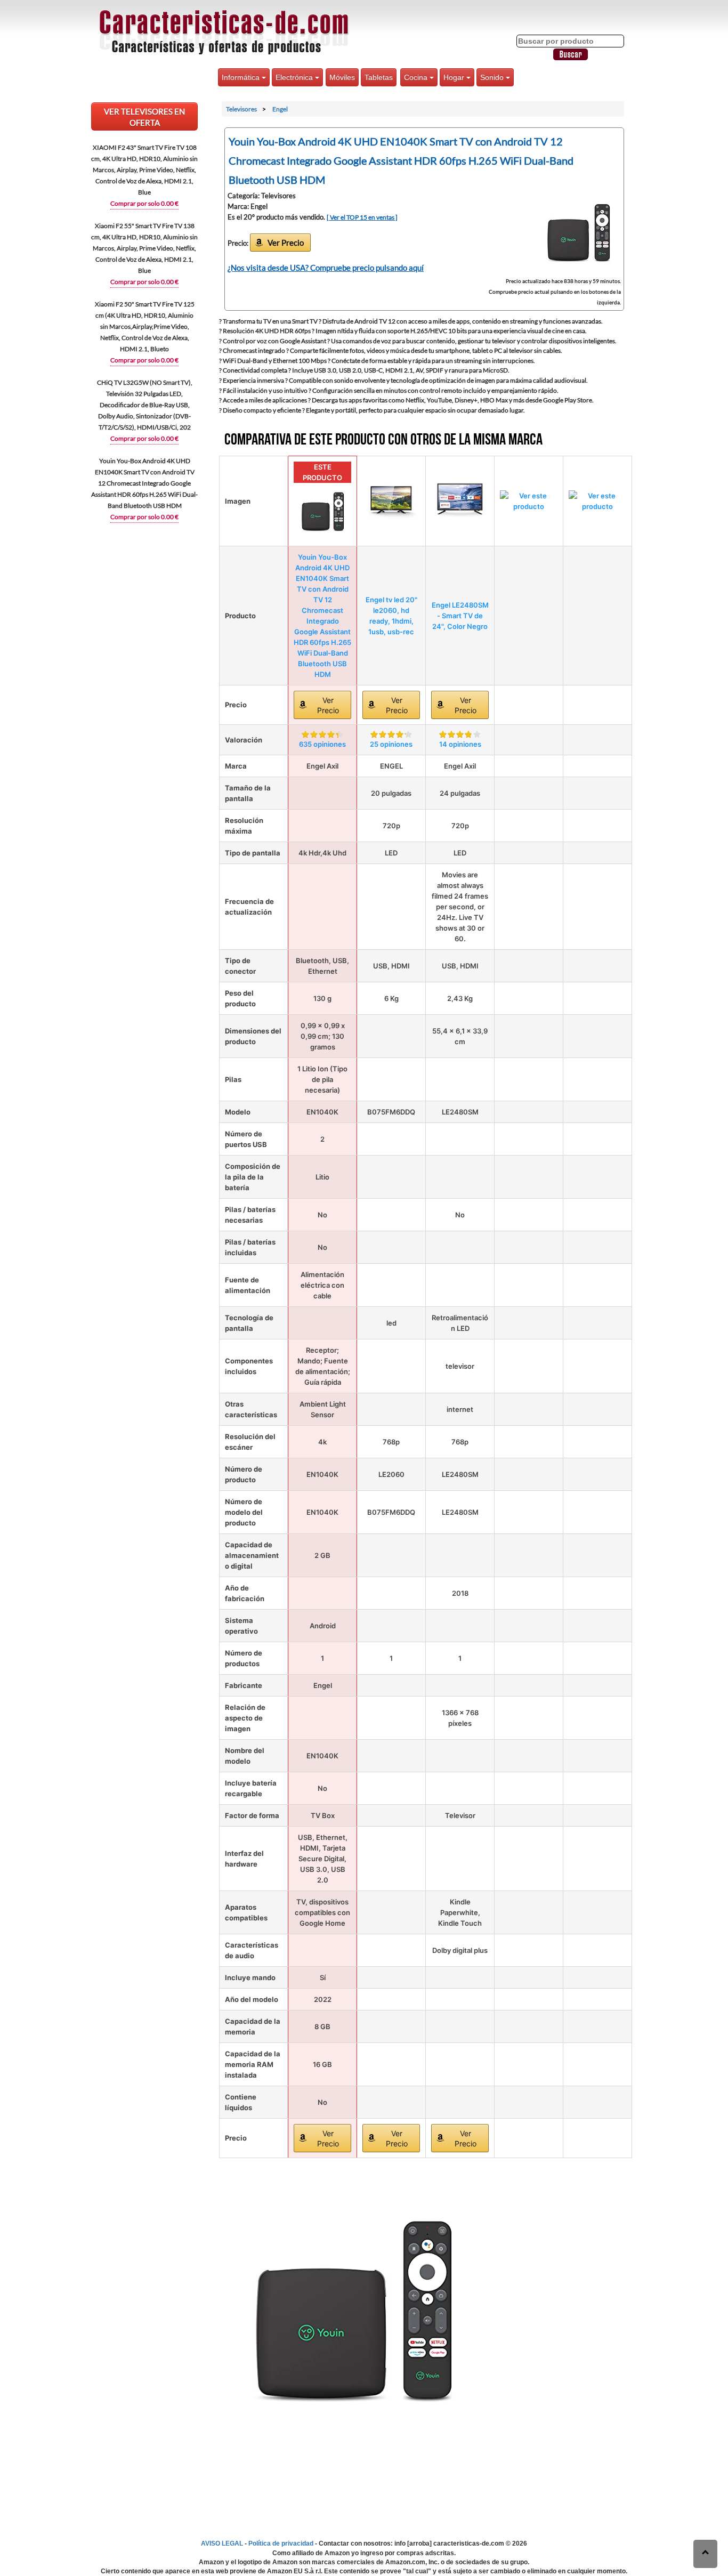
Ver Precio (286, 243)
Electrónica (295, 77)
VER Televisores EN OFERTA (144, 117)
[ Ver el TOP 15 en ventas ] (362, 217)
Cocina (417, 77)
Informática (242, 77)
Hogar (455, 77)
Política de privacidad (281, 2543)
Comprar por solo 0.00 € (144, 203)
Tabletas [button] (379, 77)
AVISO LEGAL (222, 2543)
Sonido (493, 77)
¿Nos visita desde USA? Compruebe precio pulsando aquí (326, 268)
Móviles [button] (342, 77)
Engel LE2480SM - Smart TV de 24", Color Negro (460, 616)
